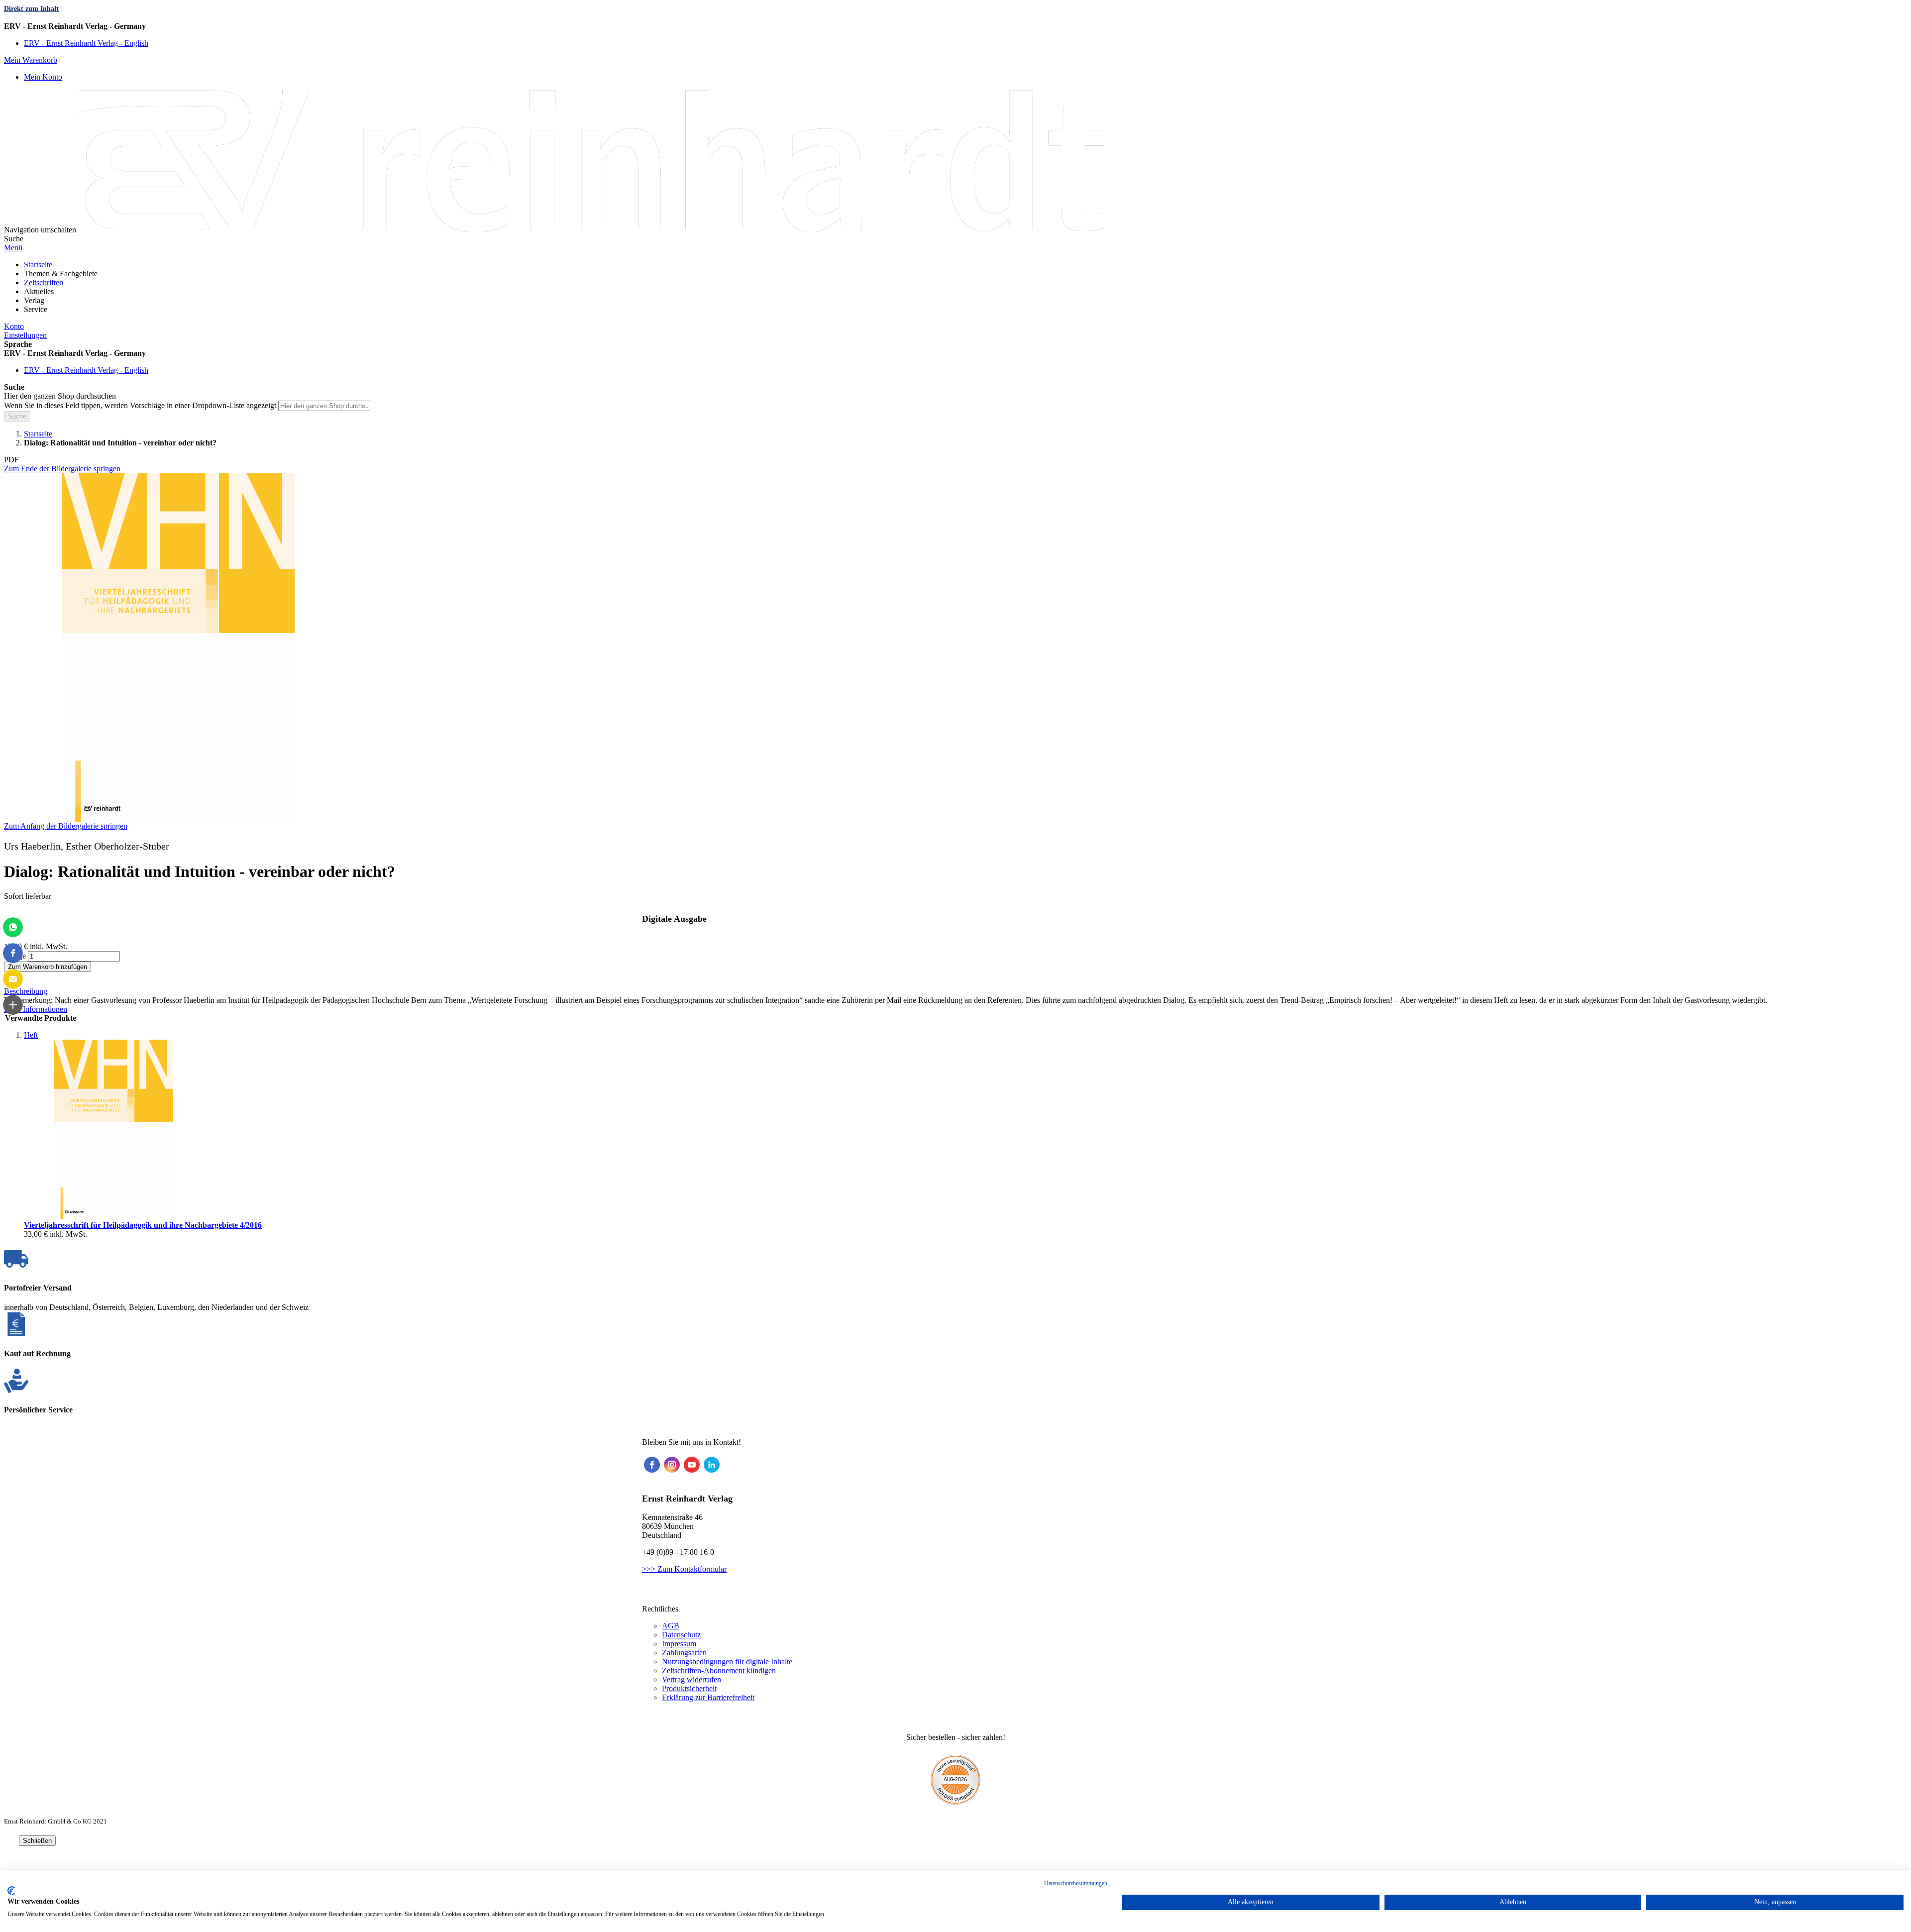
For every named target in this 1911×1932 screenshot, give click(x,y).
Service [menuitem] (36, 309)
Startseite (38, 434)
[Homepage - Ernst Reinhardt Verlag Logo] (591, 230)
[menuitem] (38, 265)
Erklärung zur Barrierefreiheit (708, 1697)
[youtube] (692, 1465)
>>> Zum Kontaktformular (684, 1569)
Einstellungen (25, 335)
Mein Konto (43, 77)
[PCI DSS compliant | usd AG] (955, 1802)
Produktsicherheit (689, 1688)
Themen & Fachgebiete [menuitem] (61, 273)
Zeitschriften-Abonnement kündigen (719, 1670)
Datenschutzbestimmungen (1076, 1883)
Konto (14, 326)
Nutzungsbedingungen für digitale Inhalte (727, 1662)
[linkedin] (712, 1465)
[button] (955, 26)
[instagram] (672, 1465)
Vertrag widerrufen (691, 1679)
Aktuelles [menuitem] (39, 291)
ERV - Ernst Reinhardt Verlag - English (86, 43)
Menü (13, 248)
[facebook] (652, 1465)
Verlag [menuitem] (34, 300)
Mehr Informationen (36, 1009)
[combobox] (324, 406)
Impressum (679, 1644)
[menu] (955, 287)
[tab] (955, 991)
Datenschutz (681, 1635)
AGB (671, 1626)
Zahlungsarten (684, 1653)
